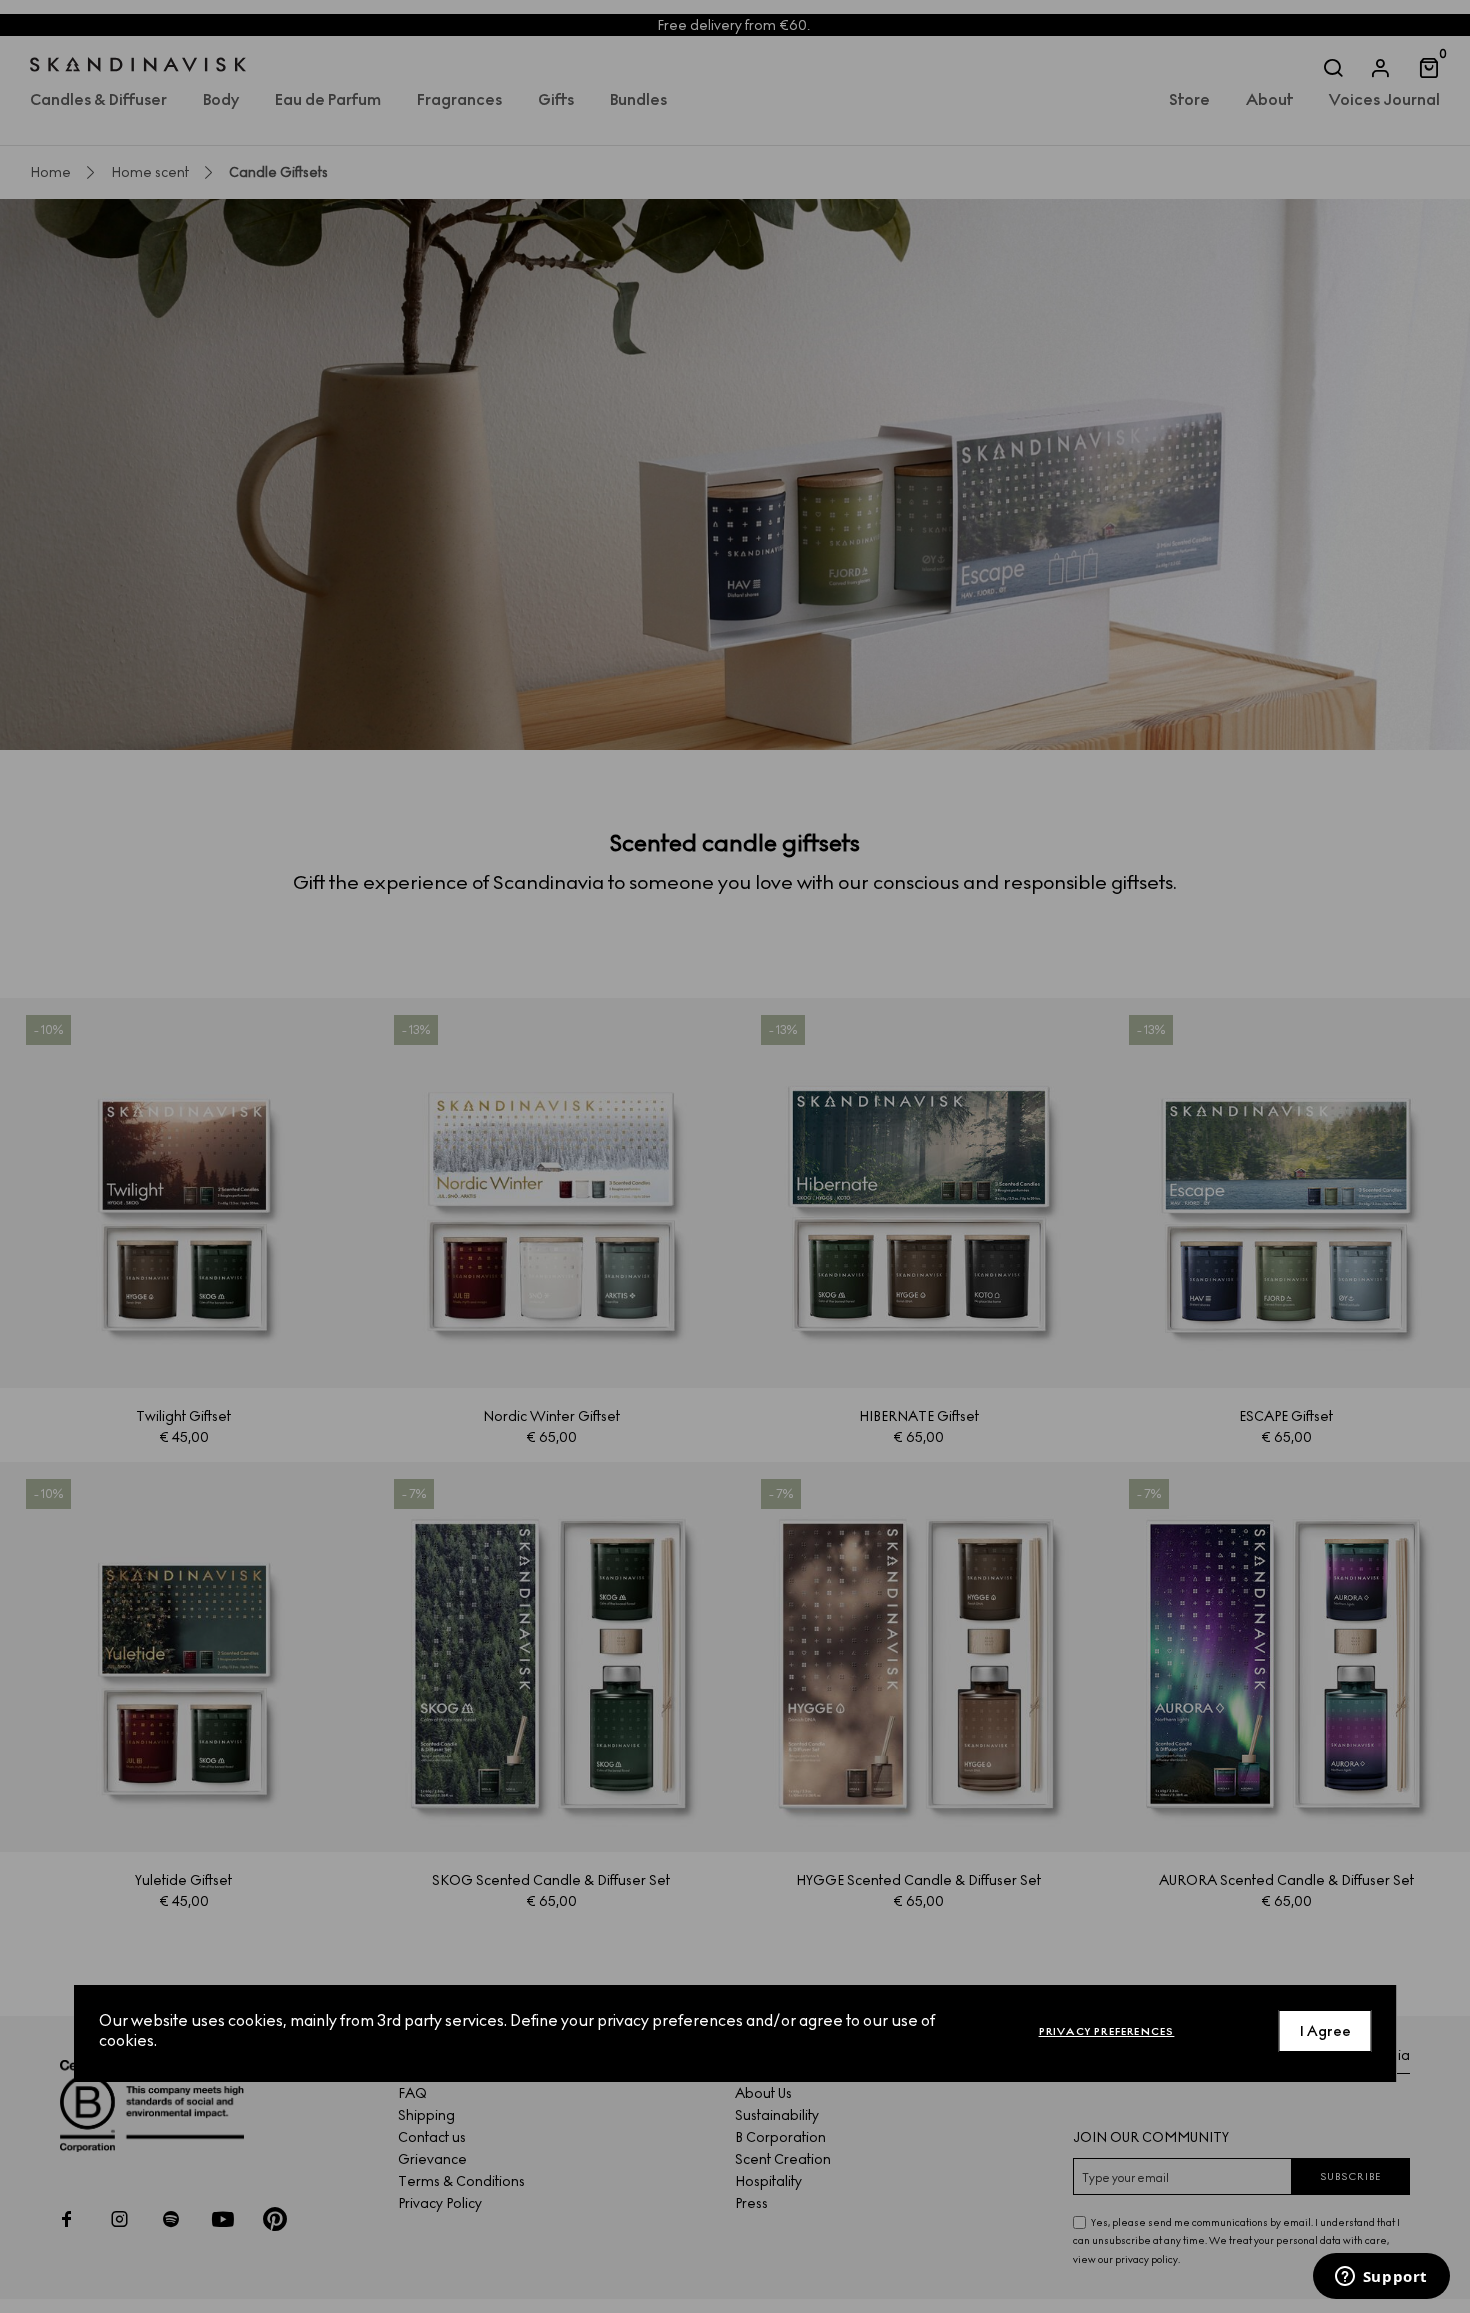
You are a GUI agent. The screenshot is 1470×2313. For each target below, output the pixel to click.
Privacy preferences (1107, 2030)
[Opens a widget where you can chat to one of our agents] (1381, 2278)
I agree (1325, 2030)
